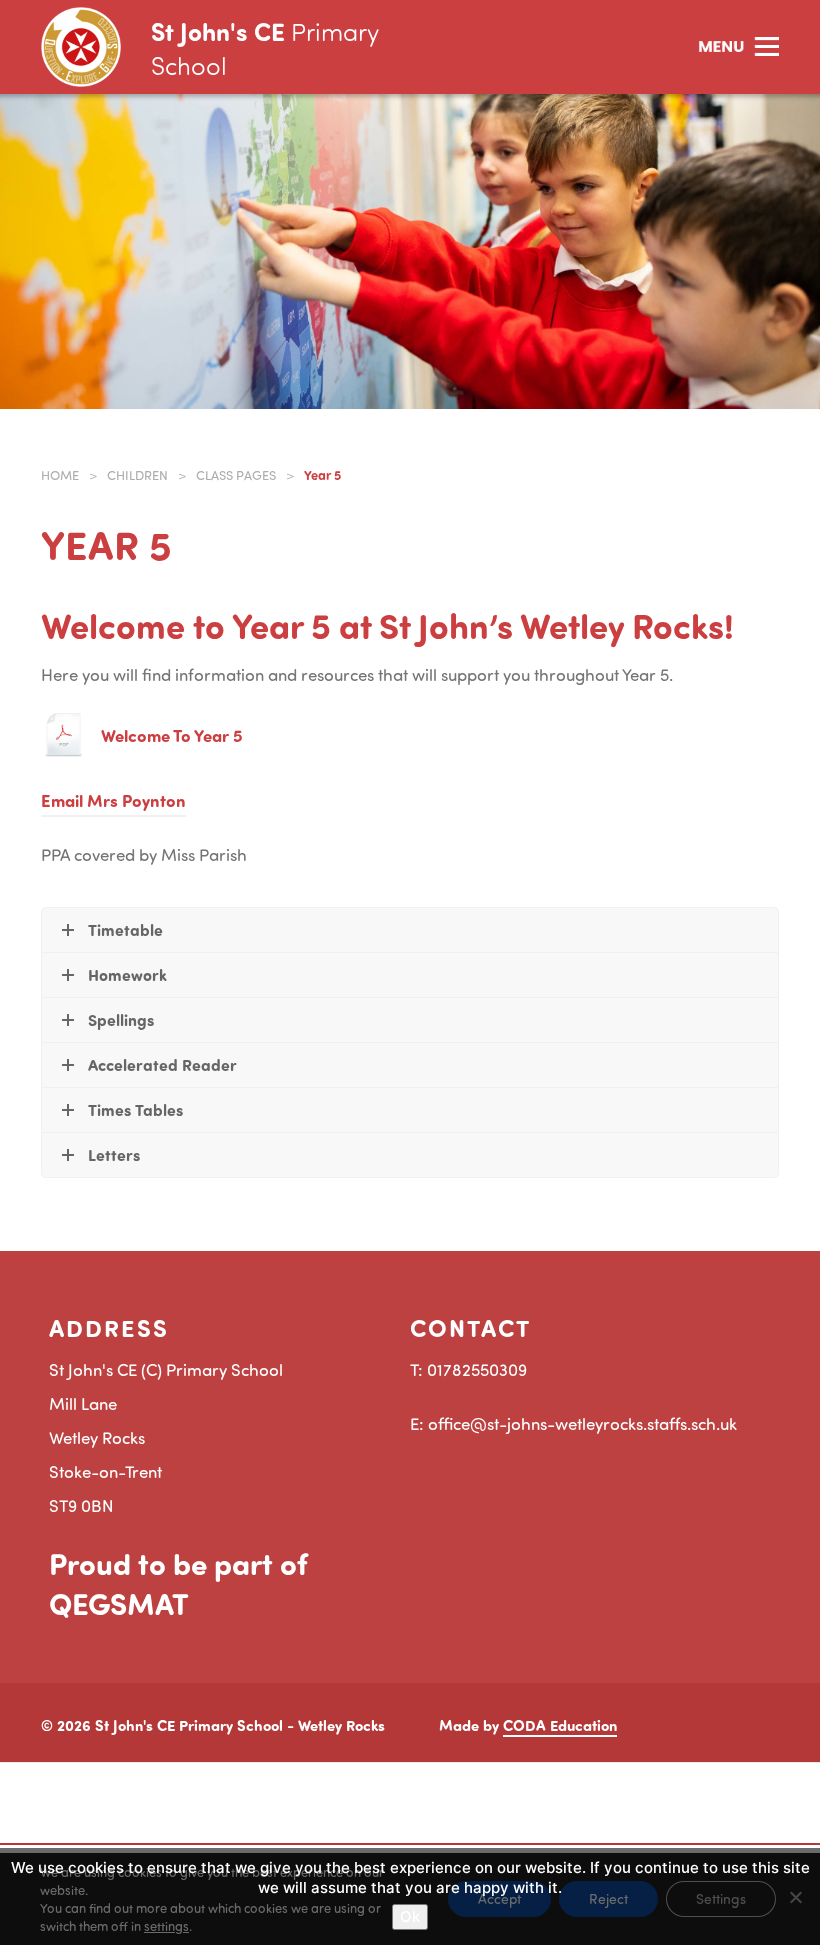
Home (60, 475)
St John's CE (264, 47)
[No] (795, 1897)
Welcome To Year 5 (172, 735)
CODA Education (560, 1725)
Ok (410, 1916)
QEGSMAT (119, 1603)
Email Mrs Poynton (113, 800)
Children (137, 475)
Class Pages (236, 475)
